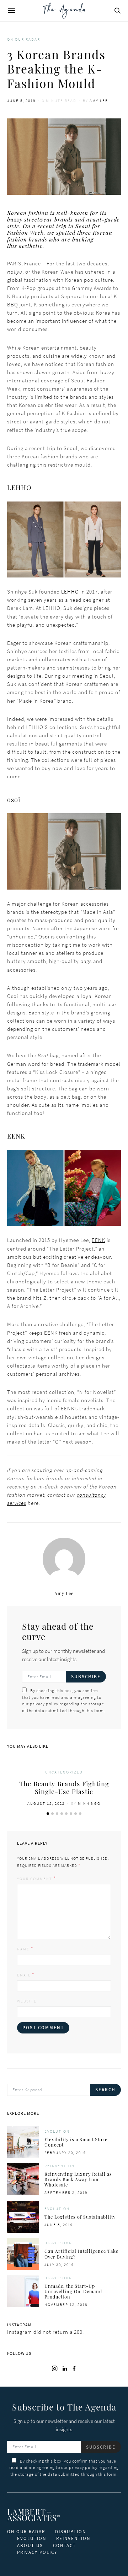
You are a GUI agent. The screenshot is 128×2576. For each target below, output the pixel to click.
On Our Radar (24, 39)
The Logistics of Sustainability (80, 2217)
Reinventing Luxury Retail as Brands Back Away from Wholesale (78, 2179)
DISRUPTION (71, 2532)
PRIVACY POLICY (37, 2552)
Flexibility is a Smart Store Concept (76, 2142)
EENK (98, 1240)
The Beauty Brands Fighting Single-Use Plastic (64, 1788)
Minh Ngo (89, 1803)
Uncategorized (64, 1772)
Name (23, 1949)
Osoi (44, 936)
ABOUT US (30, 2546)
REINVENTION (73, 2538)
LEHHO (70, 592)
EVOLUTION (32, 2538)
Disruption (58, 2243)
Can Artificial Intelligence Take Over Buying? (81, 2254)
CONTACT (65, 2546)
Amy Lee (99, 101)
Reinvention (60, 2166)
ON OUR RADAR (26, 2532)
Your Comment (35, 1879)
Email (24, 1975)
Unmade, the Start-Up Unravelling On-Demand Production (73, 2291)
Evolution (57, 2131)
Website (27, 2001)
